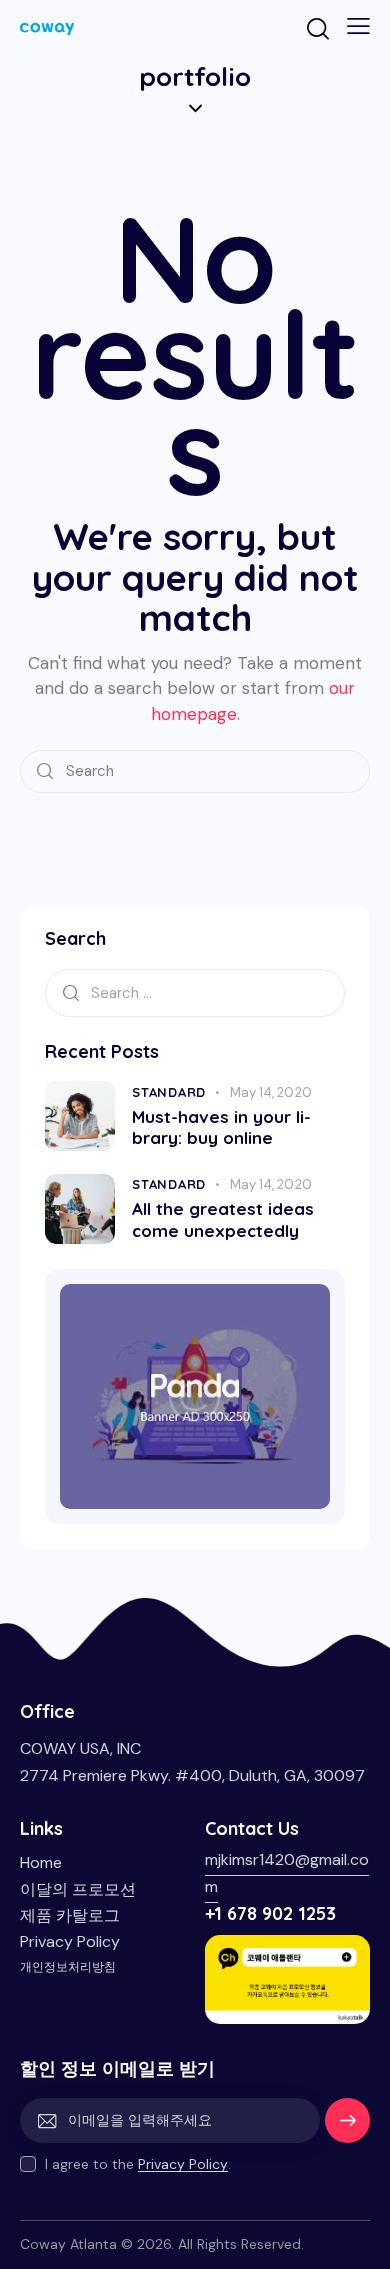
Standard (169, 1092)
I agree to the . (138, 2164)
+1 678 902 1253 (270, 1913)
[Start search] (45, 771)
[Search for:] (195, 992)
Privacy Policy (183, 2164)
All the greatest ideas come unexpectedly (223, 1219)
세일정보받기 (348, 2128)
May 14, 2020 (271, 1092)
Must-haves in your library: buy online (221, 1127)
